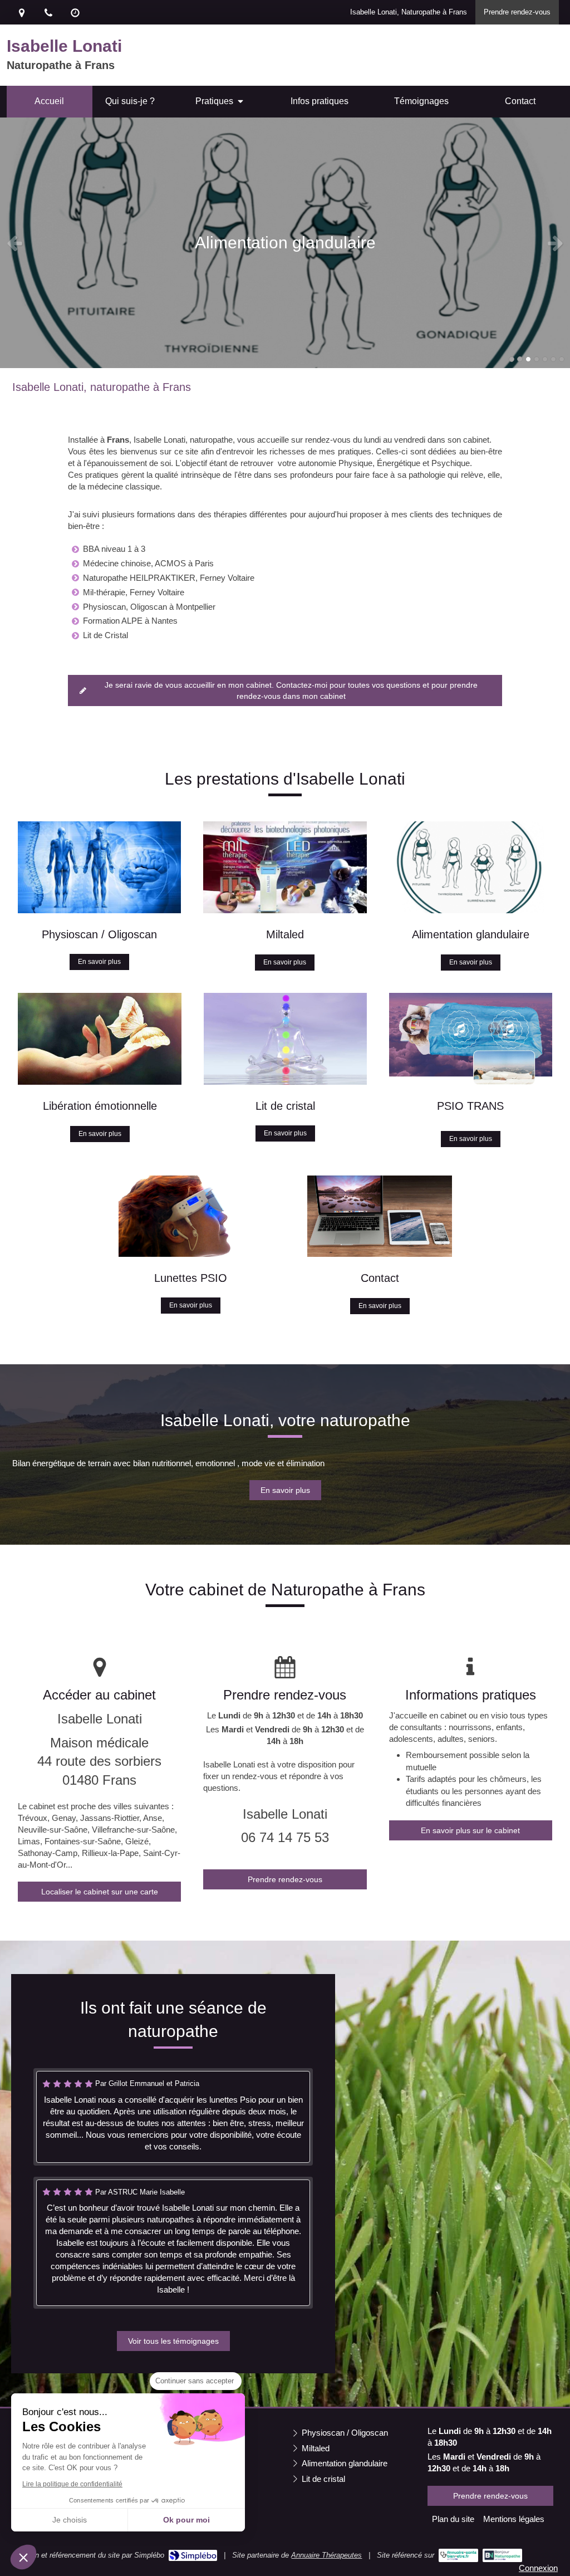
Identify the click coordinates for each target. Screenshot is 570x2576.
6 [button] (553, 359)
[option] (285, 243)
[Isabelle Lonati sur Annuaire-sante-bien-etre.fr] (458, 2555)
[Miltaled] (285, 867)
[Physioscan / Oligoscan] (99, 867)
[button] (23, 2557)
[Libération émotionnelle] (100, 1039)
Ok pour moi (186, 2520)
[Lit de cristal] (285, 1039)
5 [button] (545, 359)
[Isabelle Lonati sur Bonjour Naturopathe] (502, 2555)
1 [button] (512, 359)
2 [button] (520, 359)
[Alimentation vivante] (471, 867)
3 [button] (528, 359)
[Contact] (380, 1216)
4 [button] (537, 359)
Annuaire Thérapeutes (326, 2555)
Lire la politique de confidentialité (72, 2484)
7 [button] (562, 359)
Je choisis (70, 2520)
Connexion (538, 2568)
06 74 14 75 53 (285, 1837)
